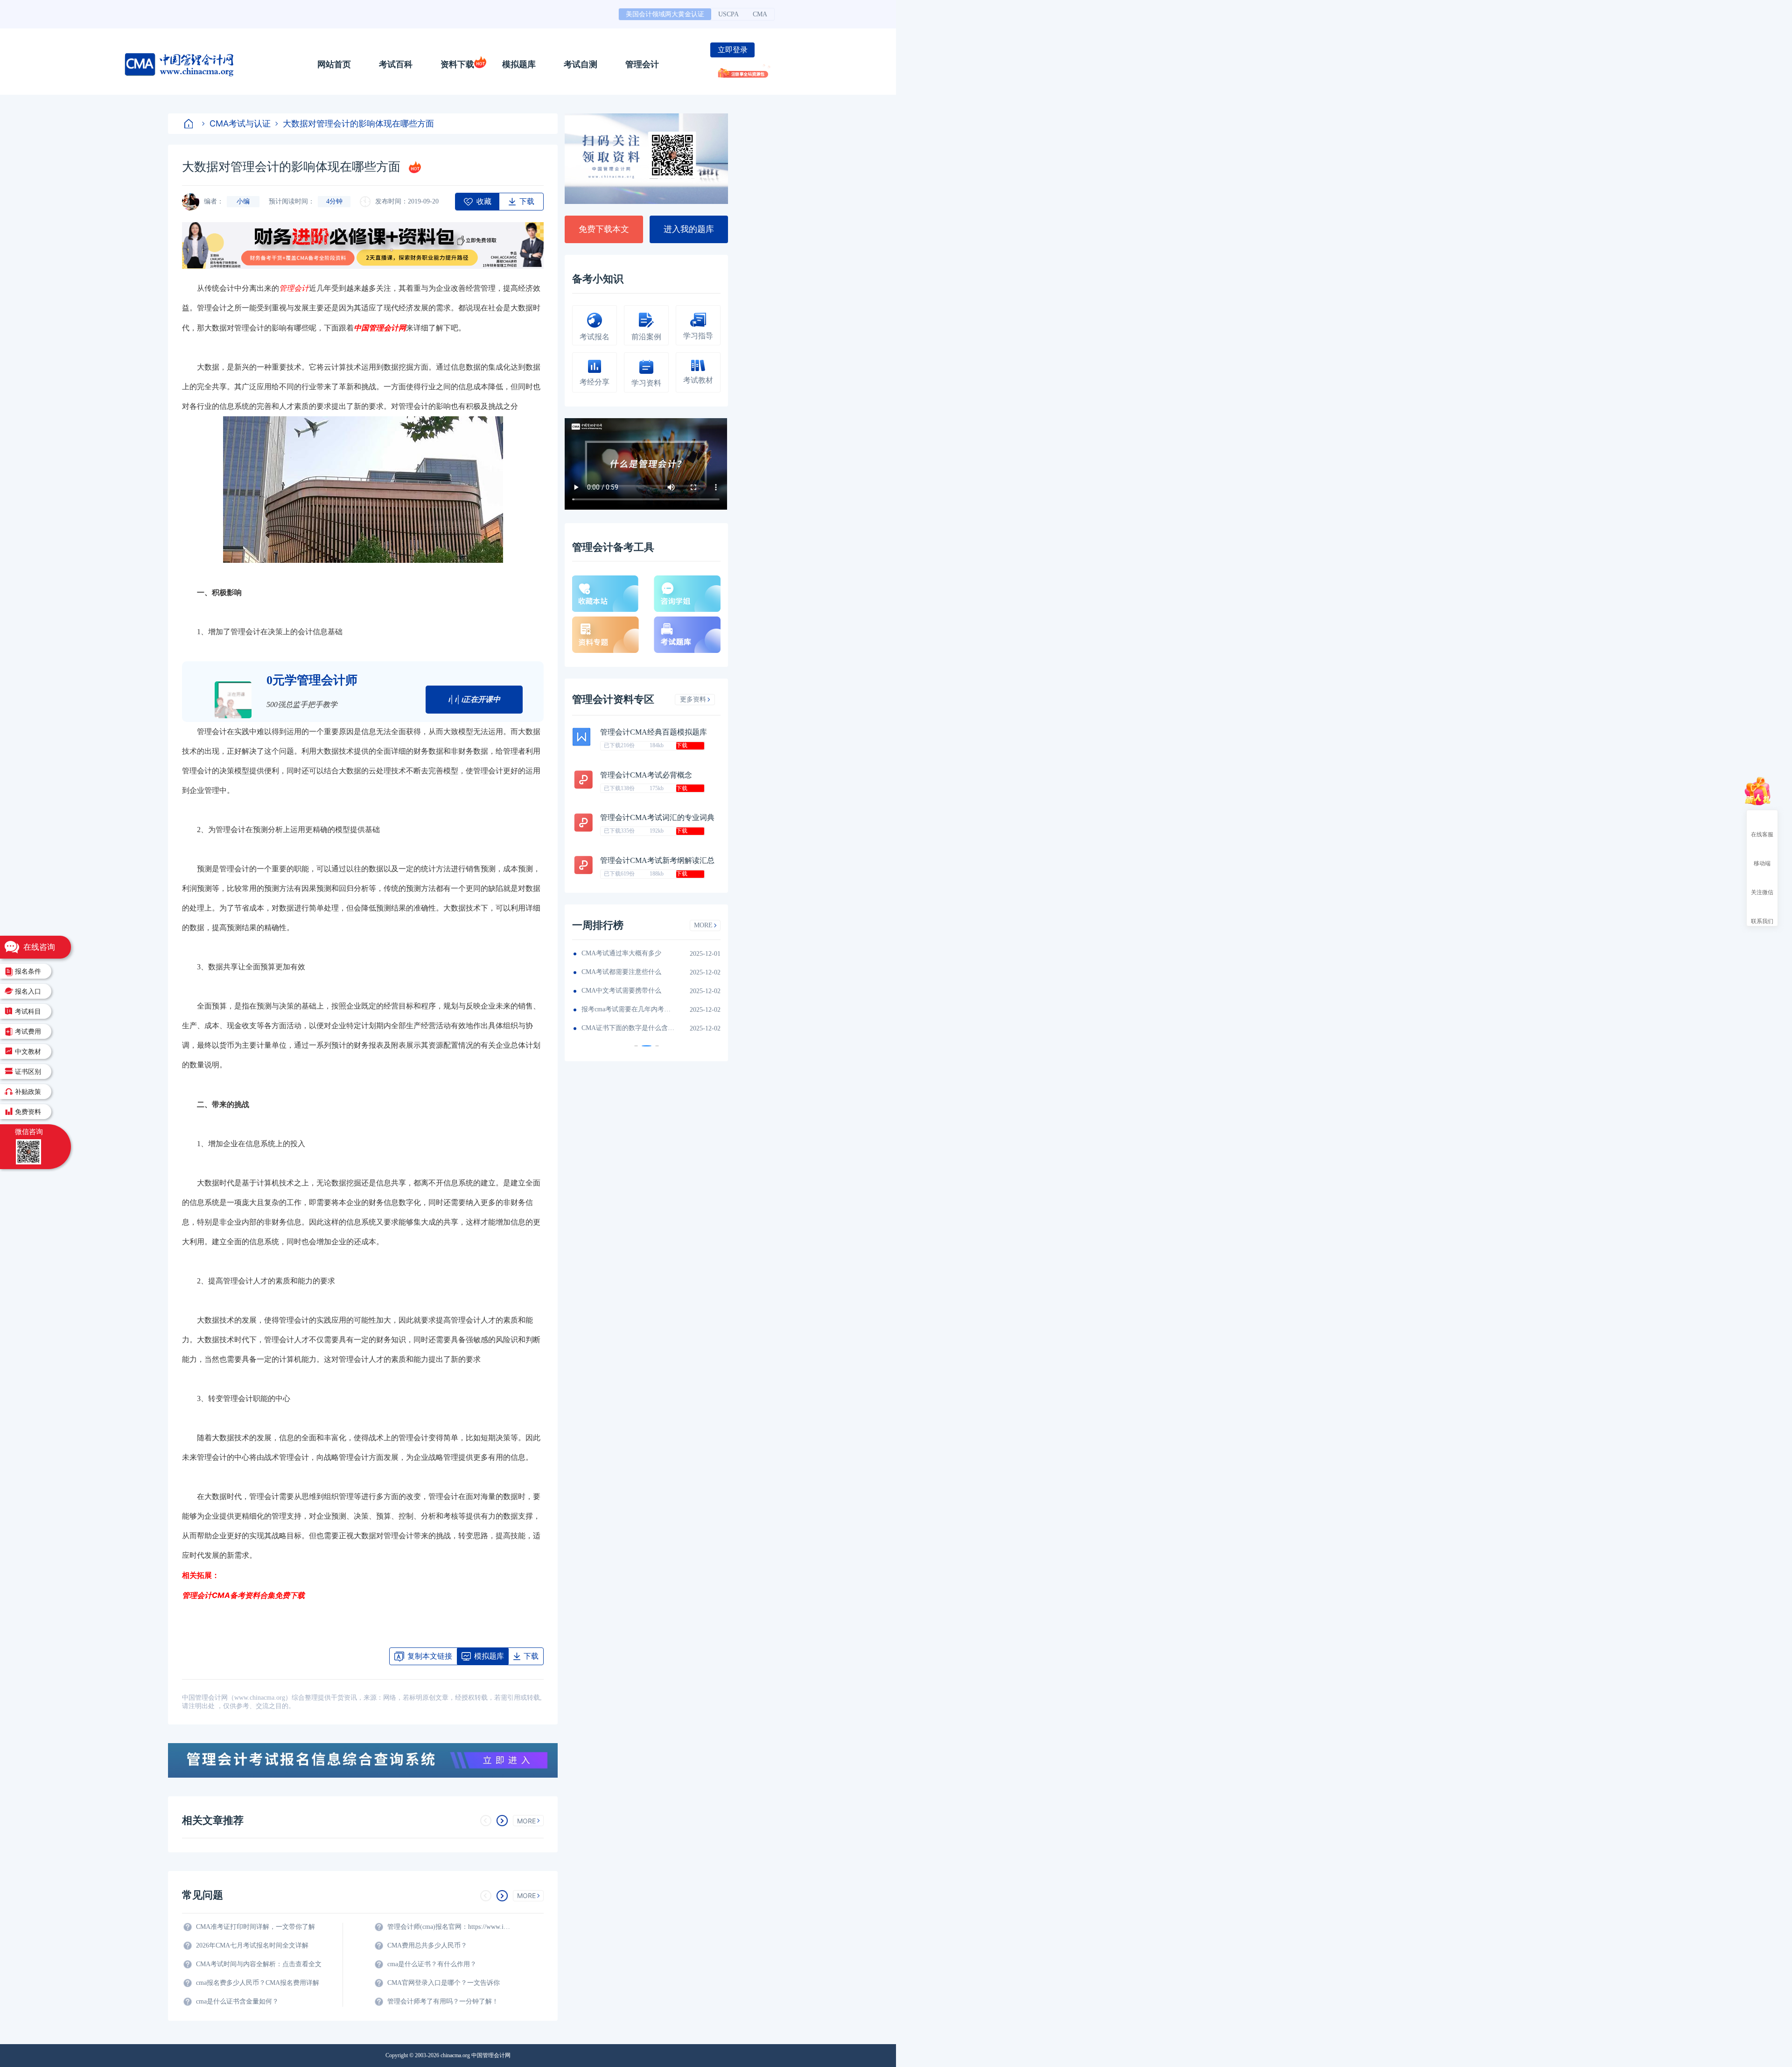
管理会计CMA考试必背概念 (646, 775)
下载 (682, 745)
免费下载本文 (604, 229)
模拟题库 (519, 64)
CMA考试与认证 (240, 123)
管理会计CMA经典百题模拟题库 (654, 732)
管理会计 (642, 64)
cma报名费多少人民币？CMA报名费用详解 (258, 1983)
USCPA (728, 14)
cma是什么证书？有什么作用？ (432, 1964)
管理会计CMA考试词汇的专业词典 (657, 817)
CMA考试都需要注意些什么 (621, 972)
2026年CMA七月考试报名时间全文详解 (252, 1945)
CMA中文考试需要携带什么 (621, 991)
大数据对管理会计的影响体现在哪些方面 (358, 123)
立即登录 (733, 50)
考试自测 (581, 64)
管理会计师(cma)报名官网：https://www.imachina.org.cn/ (450, 1927)
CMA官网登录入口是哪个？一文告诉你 (444, 1983)
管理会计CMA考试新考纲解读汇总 (657, 860)
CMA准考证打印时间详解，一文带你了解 (255, 1927)
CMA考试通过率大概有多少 (621, 953)
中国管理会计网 (380, 328)
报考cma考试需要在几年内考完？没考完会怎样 (628, 1009)
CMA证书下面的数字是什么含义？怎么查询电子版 (628, 1028)
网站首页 (334, 64)
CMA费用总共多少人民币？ (427, 1945)
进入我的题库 (689, 229)
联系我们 (1762, 921)
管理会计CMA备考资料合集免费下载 (243, 1595)
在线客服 (1762, 834)
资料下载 (457, 64)
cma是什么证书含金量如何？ (237, 2001)
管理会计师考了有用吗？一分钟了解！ (443, 2001)
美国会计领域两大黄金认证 (665, 14)
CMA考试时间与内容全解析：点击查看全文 (259, 1964)
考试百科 (396, 64)
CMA (760, 14)
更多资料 (693, 699)
